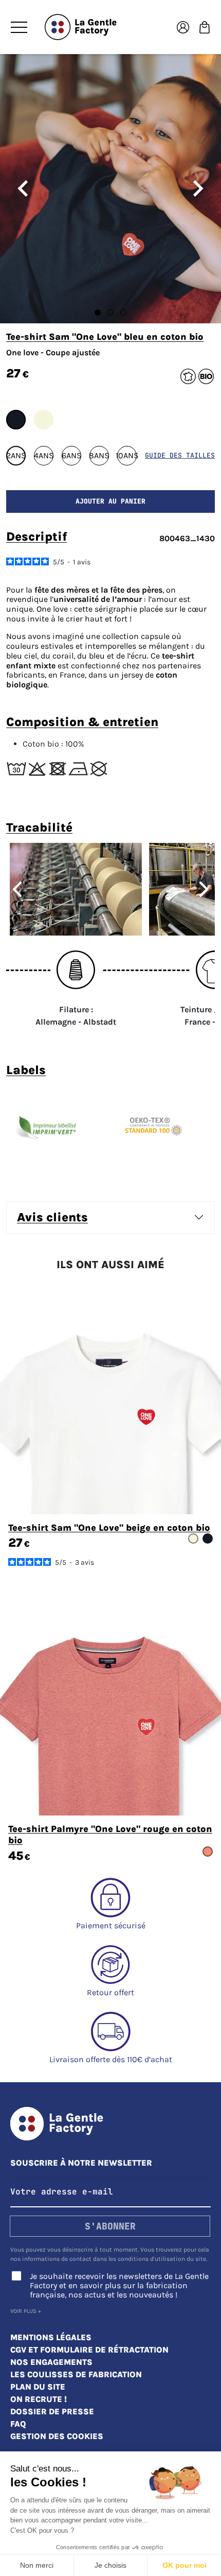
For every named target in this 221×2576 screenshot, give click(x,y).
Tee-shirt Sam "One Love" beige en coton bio (109, 1528)
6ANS (71, 455)
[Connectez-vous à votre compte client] (183, 27)
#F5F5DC (44, 420)
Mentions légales (51, 2337)
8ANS (99, 455)
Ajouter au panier (110, 501)
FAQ (18, 2424)
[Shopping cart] (205, 27)
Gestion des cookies (57, 2436)
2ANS (16, 455)
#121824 (16, 420)
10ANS (127, 455)
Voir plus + (26, 2311)
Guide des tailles (180, 455)
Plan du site (38, 2387)
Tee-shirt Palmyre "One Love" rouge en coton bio (110, 1835)
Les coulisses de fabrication (76, 2374)
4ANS (44, 455)
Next (208, 889)
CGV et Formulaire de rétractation (89, 2350)
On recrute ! (39, 2399)
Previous (13, 889)
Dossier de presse (52, 2411)
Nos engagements (51, 2362)
